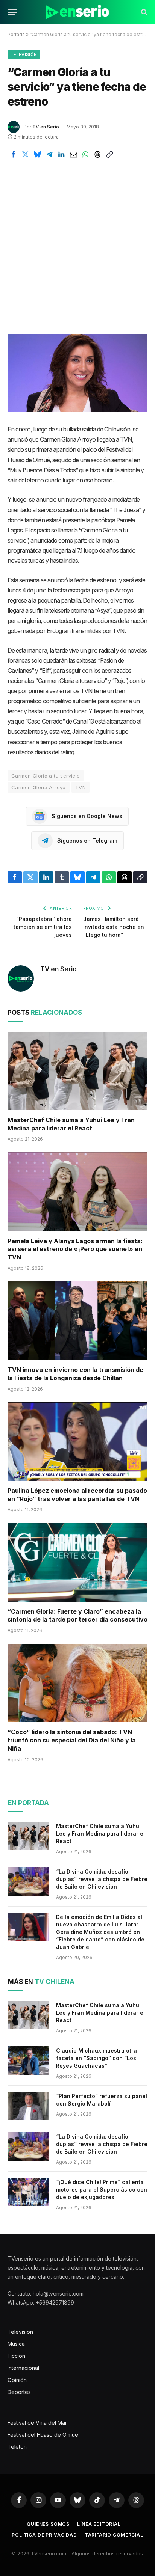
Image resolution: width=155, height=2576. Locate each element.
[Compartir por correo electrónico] (73, 154)
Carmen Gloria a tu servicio (46, 776)
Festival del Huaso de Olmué (43, 2435)
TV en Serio (46, 127)
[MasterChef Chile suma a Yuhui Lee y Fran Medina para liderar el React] (77, 1071)
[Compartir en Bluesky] (37, 154)
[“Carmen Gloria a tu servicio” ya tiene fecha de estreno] (77, 373)
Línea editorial (99, 2524)
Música (16, 2344)
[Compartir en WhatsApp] (85, 154)
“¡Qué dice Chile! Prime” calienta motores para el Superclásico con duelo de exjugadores (102, 2189)
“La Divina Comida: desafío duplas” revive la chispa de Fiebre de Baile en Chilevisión (102, 1879)
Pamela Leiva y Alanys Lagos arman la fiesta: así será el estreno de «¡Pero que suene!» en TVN (75, 1249)
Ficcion (16, 2356)
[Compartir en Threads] (97, 154)
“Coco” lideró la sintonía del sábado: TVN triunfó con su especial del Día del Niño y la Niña (72, 1740)
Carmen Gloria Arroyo (39, 787)
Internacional (23, 2368)
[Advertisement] (77, 241)
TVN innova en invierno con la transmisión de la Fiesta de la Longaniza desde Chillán (75, 1374)
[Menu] (12, 12)
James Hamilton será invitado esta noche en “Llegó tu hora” (114, 927)
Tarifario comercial (114, 2535)
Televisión (24, 54)
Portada (16, 34)
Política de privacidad (44, 2535)
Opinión (17, 2380)
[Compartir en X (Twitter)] (25, 154)
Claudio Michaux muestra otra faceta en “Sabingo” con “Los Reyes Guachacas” (96, 2058)
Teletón (17, 2447)
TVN (81, 787)
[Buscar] (144, 12)
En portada (28, 1803)
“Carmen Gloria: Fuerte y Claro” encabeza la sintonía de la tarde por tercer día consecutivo (77, 1616)
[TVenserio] (77, 12)
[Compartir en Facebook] (13, 154)
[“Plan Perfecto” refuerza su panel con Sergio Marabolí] (29, 2106)
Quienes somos (48, 2524)
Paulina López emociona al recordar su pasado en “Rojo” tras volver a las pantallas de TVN (77, 1495)
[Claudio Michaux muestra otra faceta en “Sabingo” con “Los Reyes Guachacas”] (29, 2060)
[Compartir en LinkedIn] (61, 154)
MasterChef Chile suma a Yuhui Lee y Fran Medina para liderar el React (71, 1124)
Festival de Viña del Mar (37, 2423)
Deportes (19, 2392)
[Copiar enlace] (109, 154)
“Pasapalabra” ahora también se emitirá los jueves (43, 927)
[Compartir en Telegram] (49, 154)
